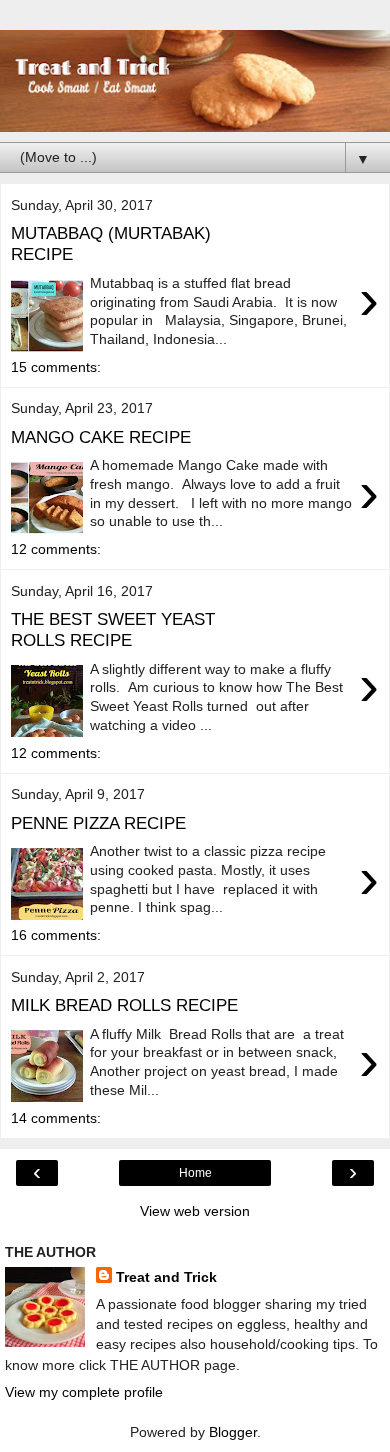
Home (195, 1173)
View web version (195, 1211)
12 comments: (56, 549)
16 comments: (56, 935)
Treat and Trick (166, 1277)
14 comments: (56, 1118)
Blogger (233, 1432)
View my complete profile (84, 1392)
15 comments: (56, 367)
